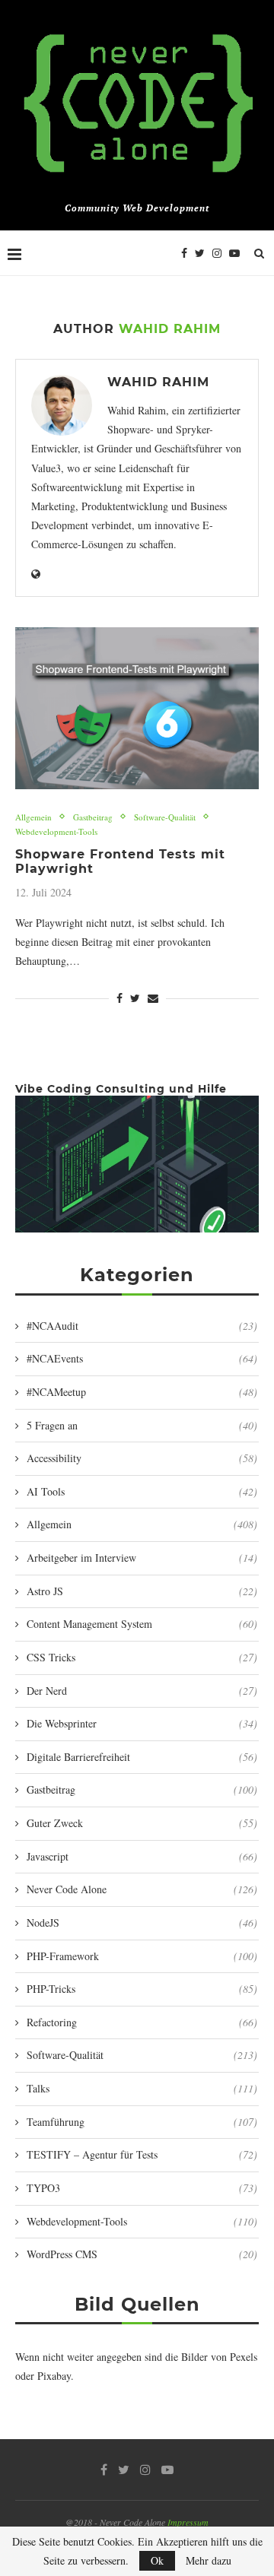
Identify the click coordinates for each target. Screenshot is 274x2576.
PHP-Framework (142, 1956)
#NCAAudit (142, 1326)
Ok (157, 2560)
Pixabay (54, 2376)
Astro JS (142, 1591)
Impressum (188, 2522)
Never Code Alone (142, 1889)
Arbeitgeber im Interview (142, 1558)
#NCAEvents (142, 1358)
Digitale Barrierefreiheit (142, 1757)
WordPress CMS (142, 2254)
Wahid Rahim (158, 382)
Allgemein (33, 817)
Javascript (142, 1856)
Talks (142, 2088)
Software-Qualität (165, 817)
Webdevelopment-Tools (56, 831)
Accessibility (142, 1458)
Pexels (244, 2357)
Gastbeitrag (93, 817)
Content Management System (142, 1624)
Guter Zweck (142, 1823)
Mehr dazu (209, 2561)
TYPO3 (142, 2188)
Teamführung (142, 2122)
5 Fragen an (142, 1425)
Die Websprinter (142, 1723)
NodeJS (142, 1922)
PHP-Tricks (142, 1989)
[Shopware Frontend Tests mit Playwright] (137, 708)
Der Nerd (142, 1691)
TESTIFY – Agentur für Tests (142, 2154)
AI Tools (142, 1491)
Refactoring (142, 2022)
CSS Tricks (142, 1657)
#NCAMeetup (142, 1392)
